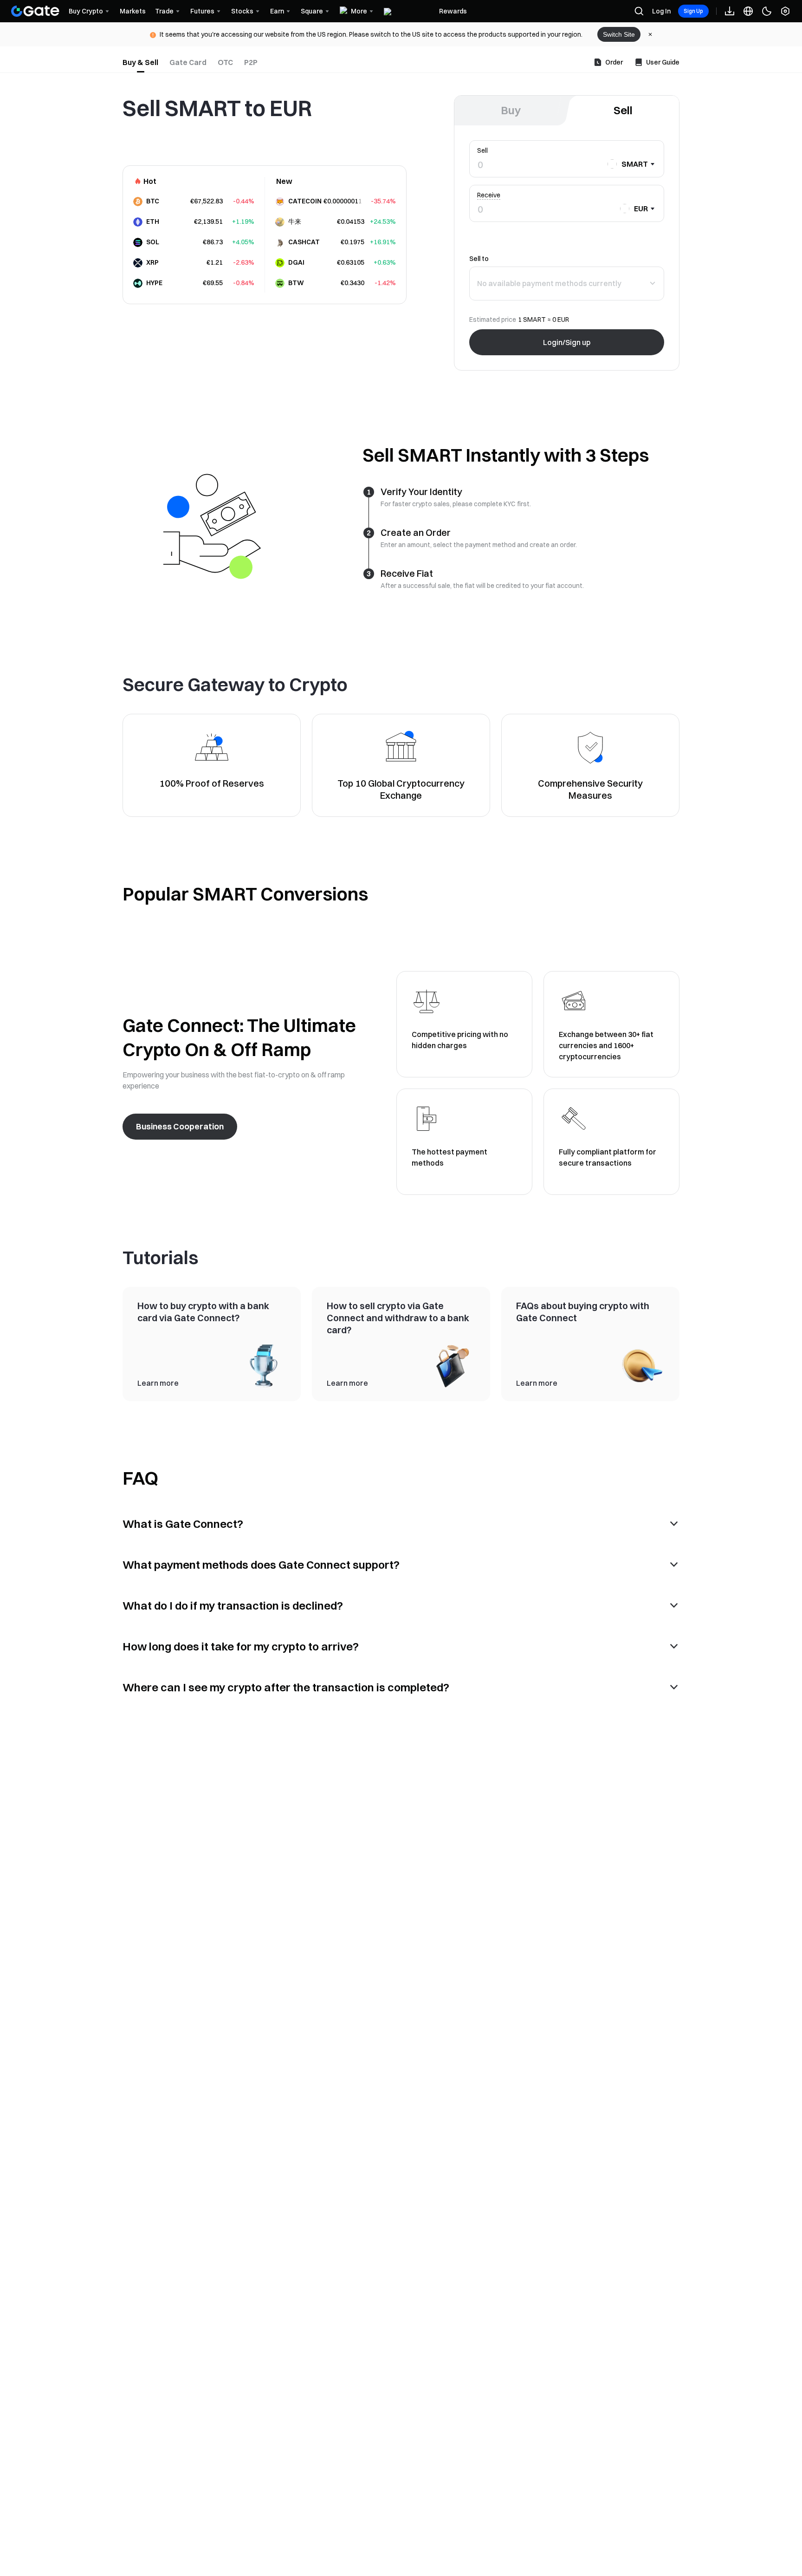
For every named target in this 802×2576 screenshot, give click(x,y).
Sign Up (693, 11)
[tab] (140, 62)
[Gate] (35, 11)
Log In (661, 11)
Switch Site (619, 34)
